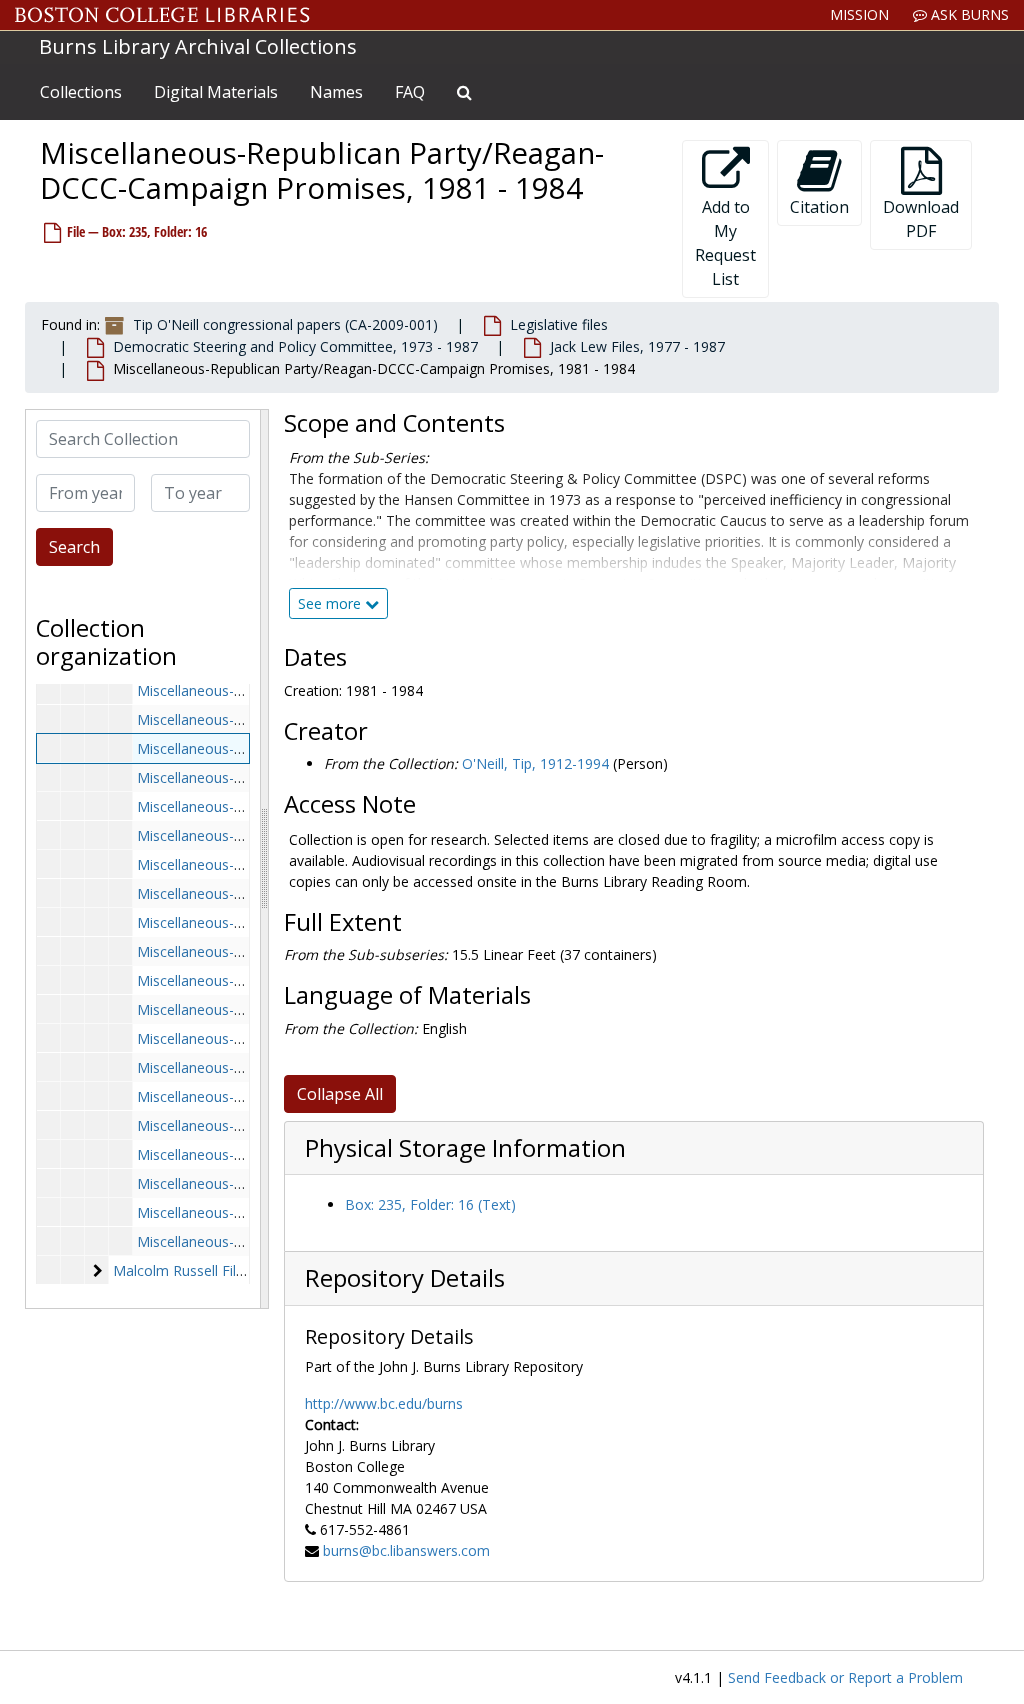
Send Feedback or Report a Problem (845, 1677)
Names (336, 92)
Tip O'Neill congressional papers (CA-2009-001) (285, 324)
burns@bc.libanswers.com (406, 1550)
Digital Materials (216, 92)
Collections (81, 92)
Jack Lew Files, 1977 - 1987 (637, 346)
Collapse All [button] (340, 1094)
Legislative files (559, 324)
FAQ (410, 92)
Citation (819, 207)
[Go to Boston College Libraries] (162, 15)
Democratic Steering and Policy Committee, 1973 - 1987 (295, 346)
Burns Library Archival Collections (198, 46)
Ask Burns (968, 14)
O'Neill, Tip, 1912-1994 (535, 763)
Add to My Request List (725, 243)
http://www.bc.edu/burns (384, 1403)
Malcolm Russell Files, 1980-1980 (220, 1270)
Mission (859, 14)
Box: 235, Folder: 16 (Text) (430, 1204)
